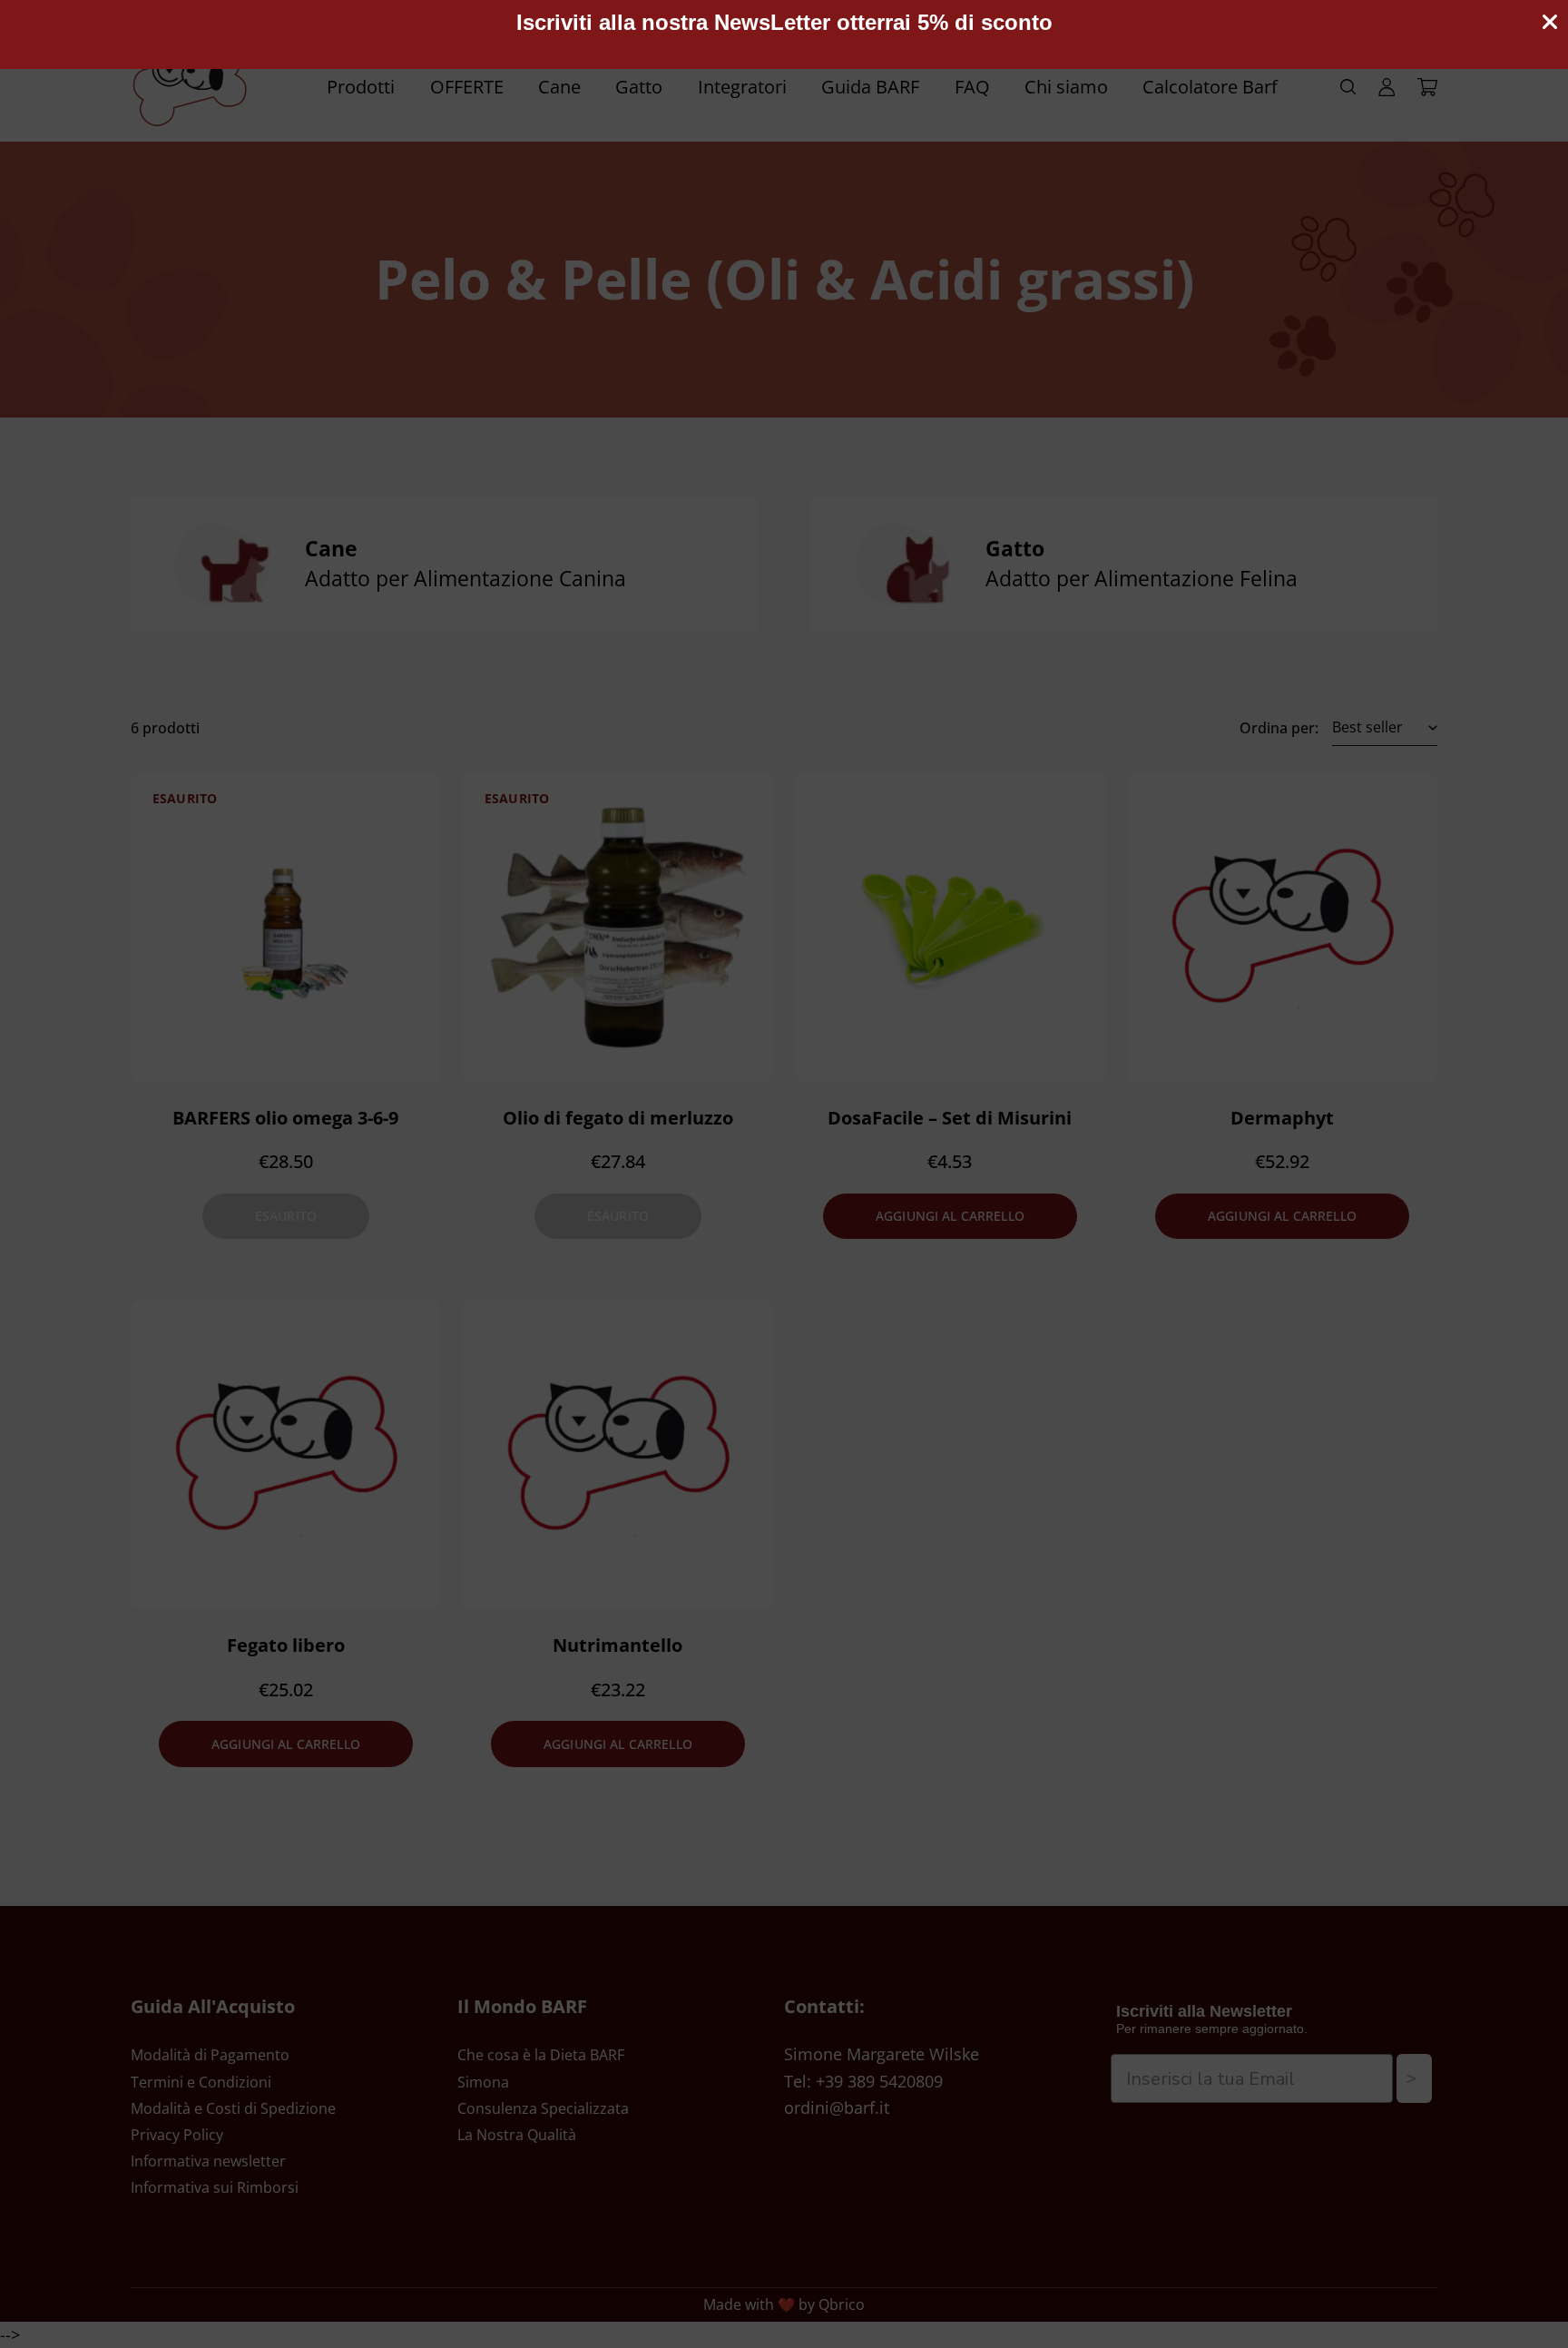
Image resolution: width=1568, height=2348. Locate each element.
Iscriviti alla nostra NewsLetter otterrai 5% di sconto (784, 22)
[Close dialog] (1550, 22)
